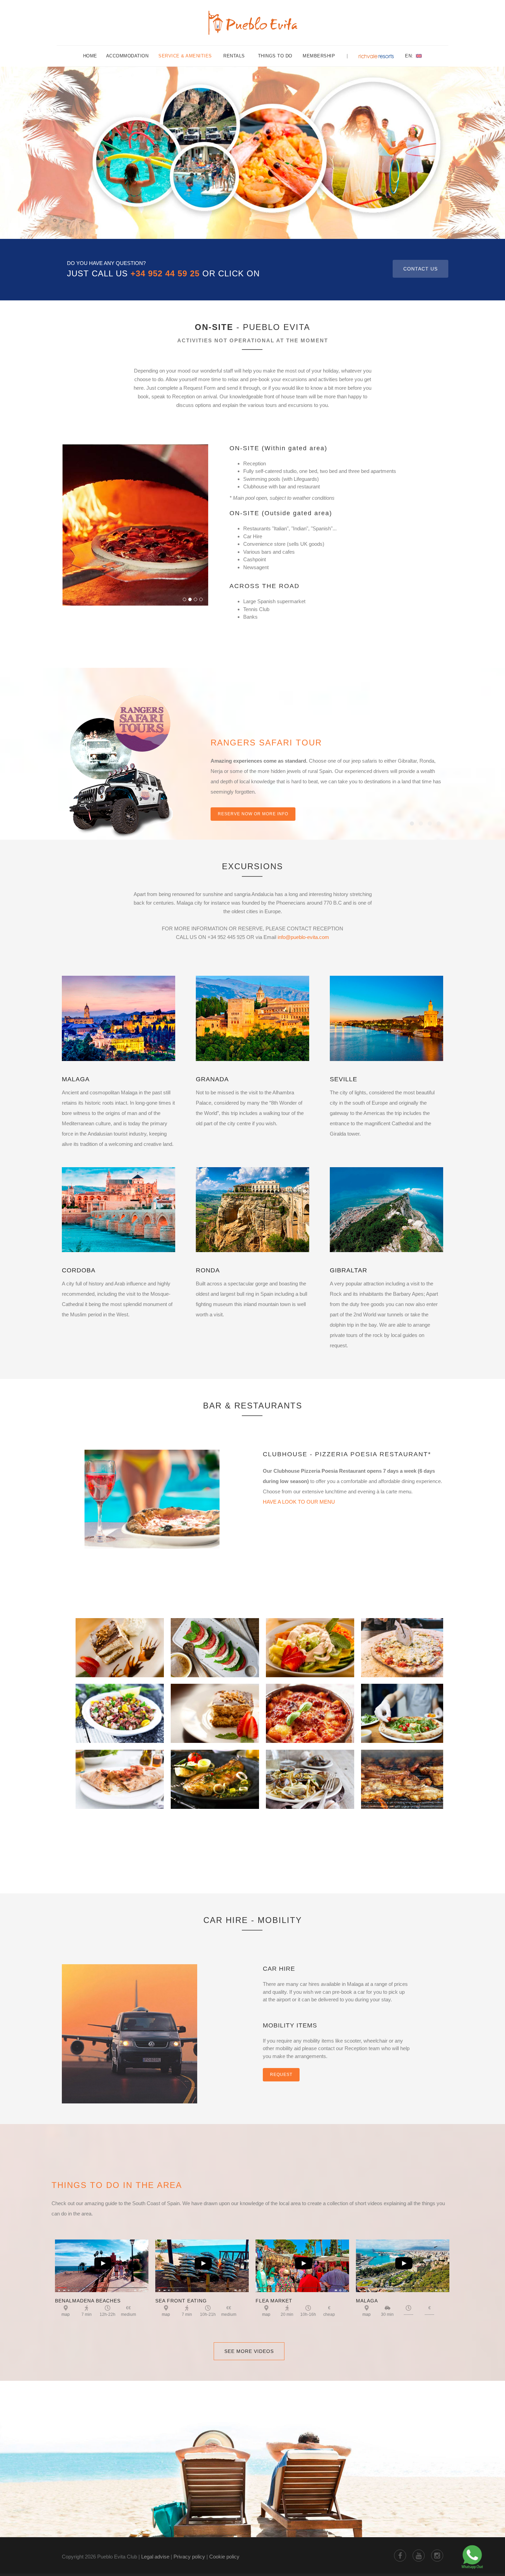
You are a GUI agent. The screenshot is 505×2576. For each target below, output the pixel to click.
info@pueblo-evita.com (303, 937)
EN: (410, 56)
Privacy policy (189, 2557)
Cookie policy (224, 2557)
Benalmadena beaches (88, 2301)
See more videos (249, 2351)
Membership (319, 56)
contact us (420, 269)
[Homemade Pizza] (405, 1642)
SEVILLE (344, 1079)
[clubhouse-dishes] (152, 1499)
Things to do (275, 56)
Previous (69, 518)
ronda (208, 1270)
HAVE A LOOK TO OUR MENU (299, 1502)
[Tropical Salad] (310, 1642)
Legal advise (155, 2557)
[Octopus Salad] (120, 1708)
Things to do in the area (117, 2185)
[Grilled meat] (405, 1774)
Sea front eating (181, 2301)
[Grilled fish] (215, 1774)
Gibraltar (349, 1270)
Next (202, 518)
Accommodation (127, 56)
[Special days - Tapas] (310, 1708)
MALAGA (76, 1079)
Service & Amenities (185, 56)
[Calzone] (120, 1774)
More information (241, 804)
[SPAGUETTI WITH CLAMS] (310, 1774)
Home (90, 56)
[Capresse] (215, 1642)
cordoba (79, 1270)
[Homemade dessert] (120, 1642)
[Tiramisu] (215, 1708)
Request (281, 2075)
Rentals (235, 56)
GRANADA (212, 1079)
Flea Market (274, 2301)
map (66, 2314)
